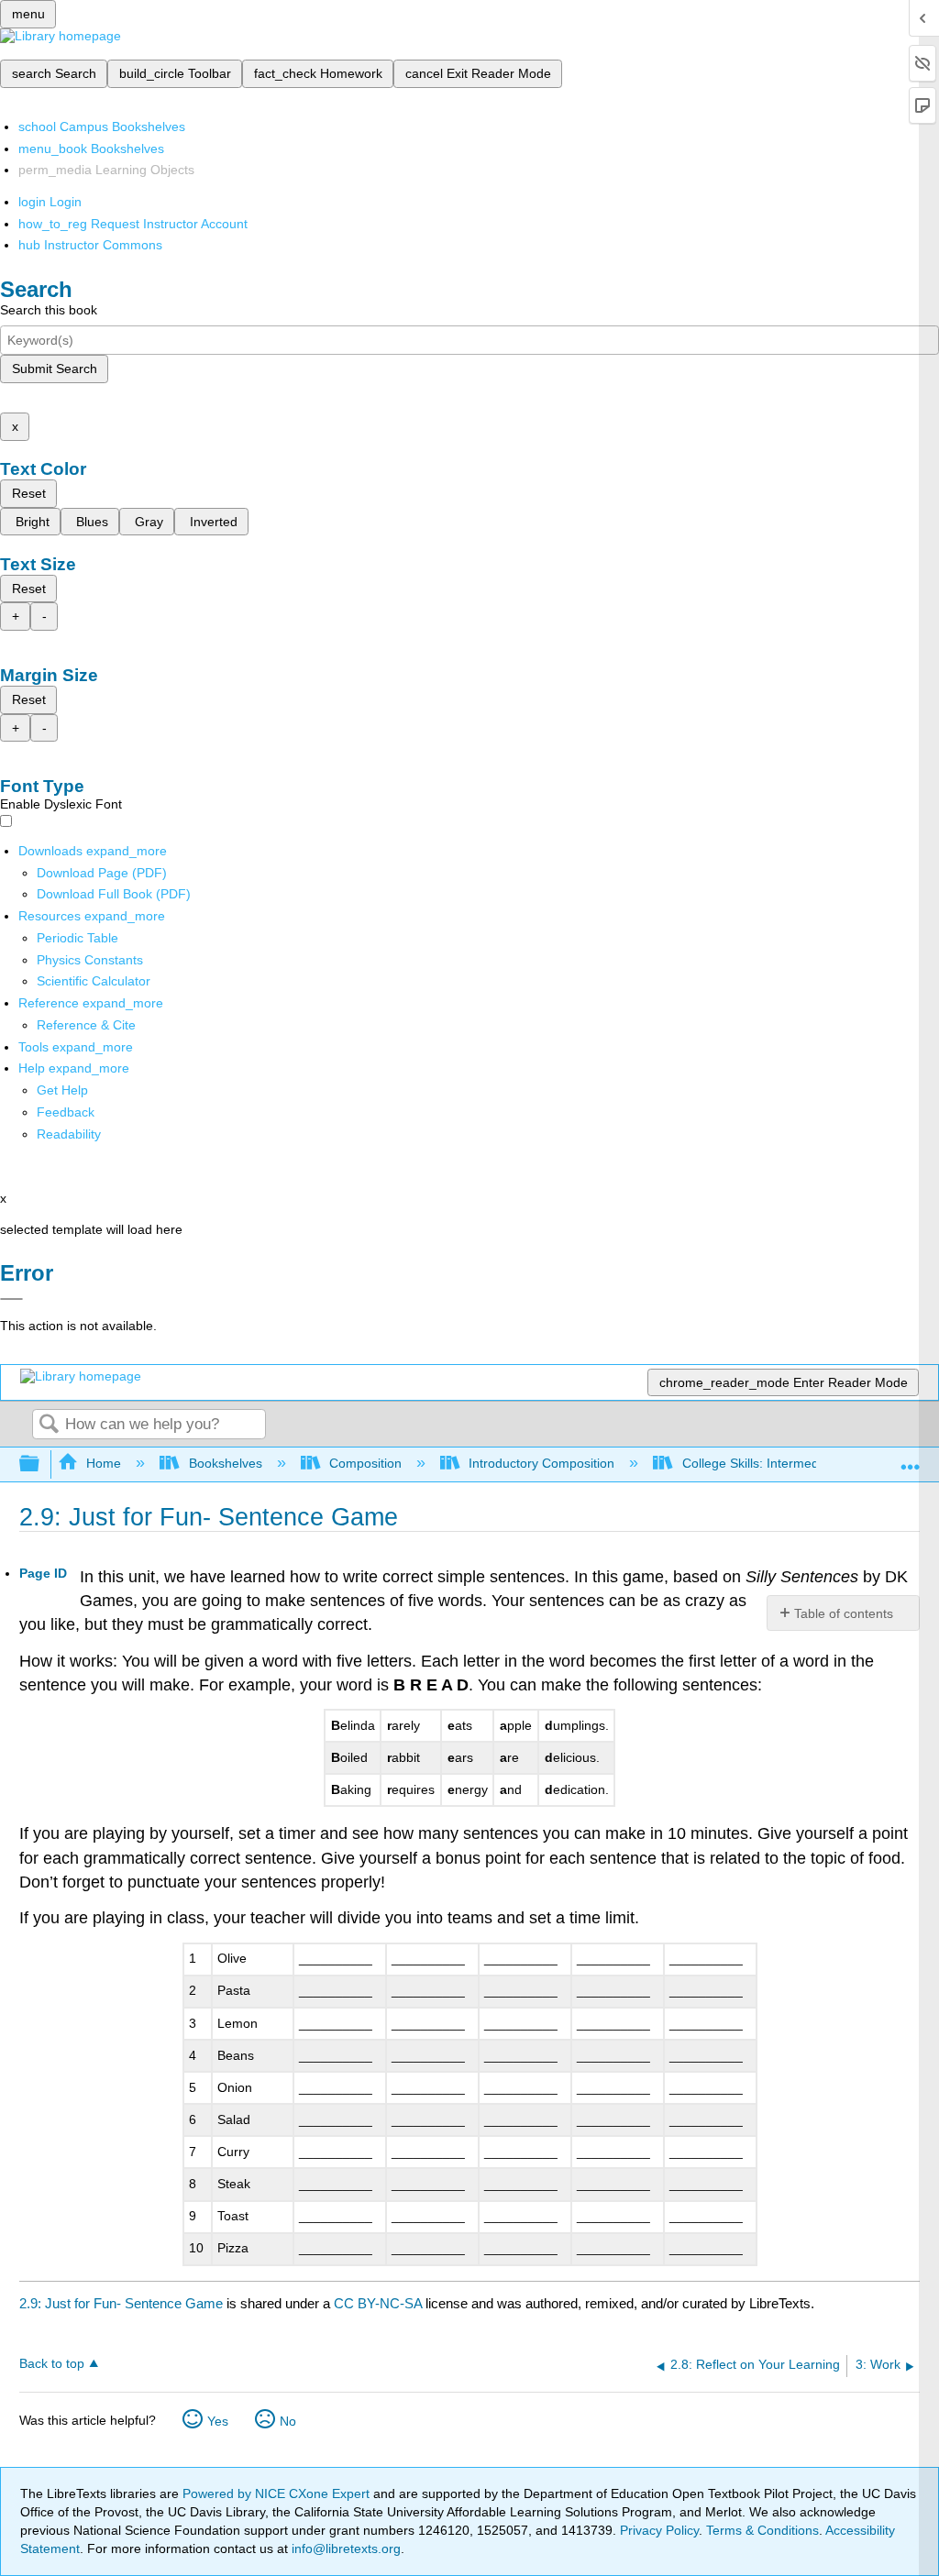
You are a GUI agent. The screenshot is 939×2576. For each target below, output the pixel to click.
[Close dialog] (11, 1299)
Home (104, 1463)
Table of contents (844, 1613)
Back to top (52, 2364)
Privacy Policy (659, 2530)
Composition (365, 1463)
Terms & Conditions (762, 2530)
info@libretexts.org (344, 2548)
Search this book (49, 310)
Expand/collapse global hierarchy (41, 1464)
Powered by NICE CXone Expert (278, 2493)
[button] (66, 1112)
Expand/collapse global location (911, 1459)
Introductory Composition (541, 1463)
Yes (218, 2421)
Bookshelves (225, 1463)
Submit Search (55, 369)
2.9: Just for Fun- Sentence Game (121, 2303)
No (288, 2421)
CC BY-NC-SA (380, 2303)
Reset (29, 493)
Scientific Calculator (94, 981)
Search (49, 1425)
